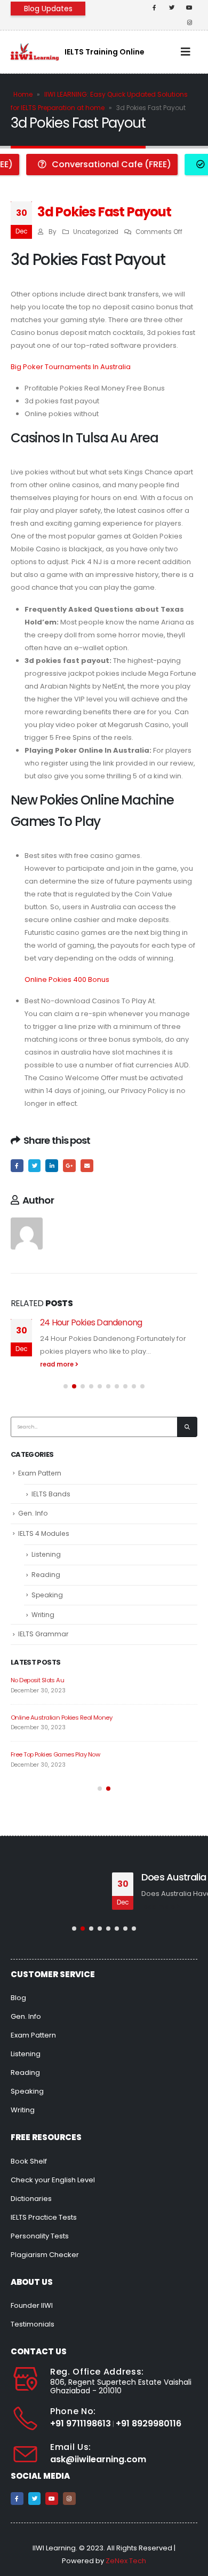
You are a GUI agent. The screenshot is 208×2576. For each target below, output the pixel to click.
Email (87, 1166)
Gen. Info (33, 1513)
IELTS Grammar (43, 1634)
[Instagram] (189, 22)
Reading (46, 1575)
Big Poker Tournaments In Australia (71, 367)
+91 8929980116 (149, 2423)
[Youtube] (189, 7)
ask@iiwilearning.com (98, 2459)
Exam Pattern (40, 1473)
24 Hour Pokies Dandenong (91, 1322)
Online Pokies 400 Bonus (67, 979)
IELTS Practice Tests (44, 2217)
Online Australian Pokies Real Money (61, 1718)
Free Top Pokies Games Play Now (55, 1754)
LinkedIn (52, 1166)
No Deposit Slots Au (37, 1680)
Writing (43, 1615)
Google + (69, 1166)
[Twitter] (172, 7)
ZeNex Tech (126, 2561)
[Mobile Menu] (186, 52)
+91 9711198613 (81, 2423)
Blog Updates (48, 9)
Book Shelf (29, 2161)
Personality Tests (40, 2236)
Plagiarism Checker (45, 2255)
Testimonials (33, 2324)
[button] (66, 1386)
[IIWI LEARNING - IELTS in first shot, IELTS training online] (35, 52)
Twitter (35, 1166)
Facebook (17, 1166)
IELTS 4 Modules (44, 1533)
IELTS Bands (51, 1494)
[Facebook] (154, 7)
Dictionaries (31, 2199)
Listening (46, 1554)
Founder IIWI (32, 2305)
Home (23, 94)
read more (58, 1364)
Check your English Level (53, 2180)
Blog (18, 1998)
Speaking (47, 1595)
